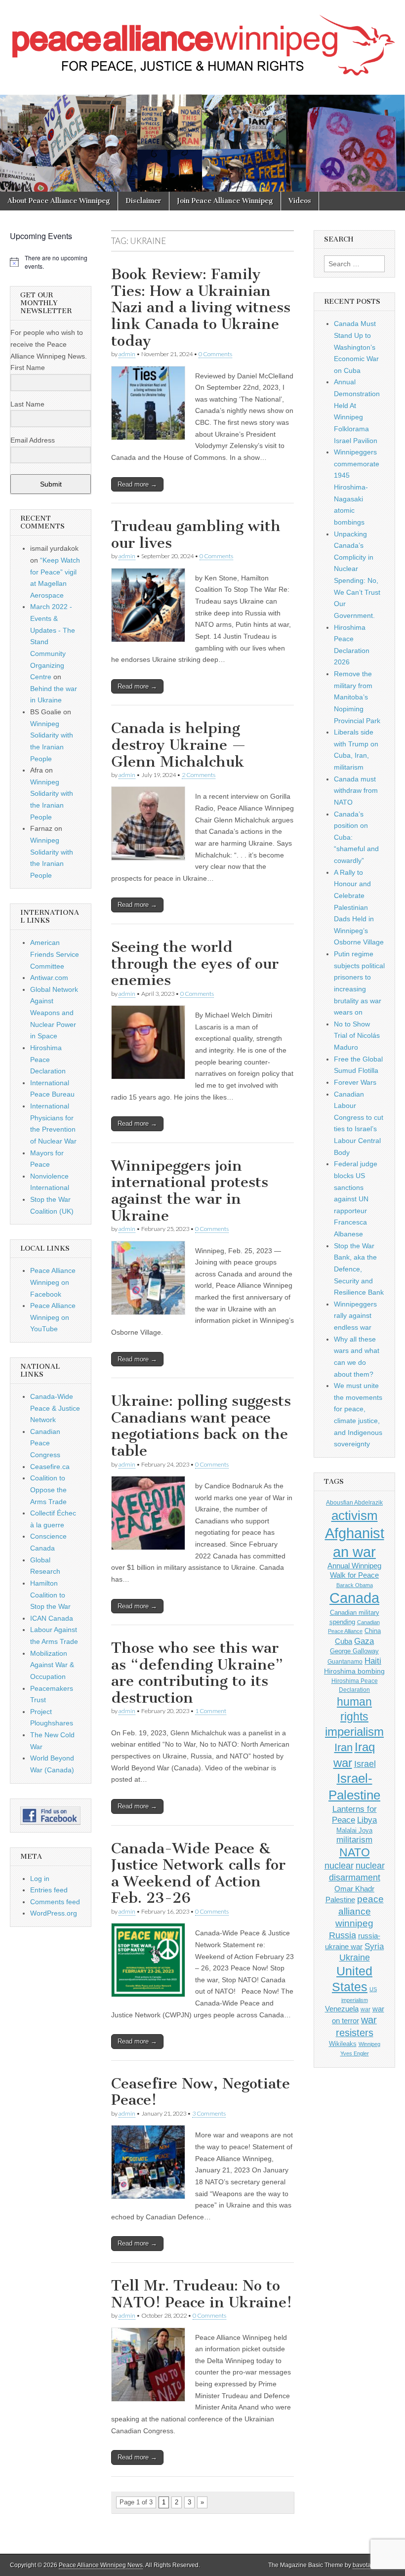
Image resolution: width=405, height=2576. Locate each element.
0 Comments (215, 354)
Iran (344, 1747)
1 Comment (211, 1711)
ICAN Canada (52, 1618)
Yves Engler (355, 2053)
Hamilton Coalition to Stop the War (50, 1595)
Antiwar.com (49, 978)
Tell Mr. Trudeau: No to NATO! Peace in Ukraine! (202, 2294)
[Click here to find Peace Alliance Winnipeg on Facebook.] (51, 1816)
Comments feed (55, 1902)
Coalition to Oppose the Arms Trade (48, 1490)
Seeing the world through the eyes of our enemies (195, 963)
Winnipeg (369, 2044)
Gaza (364, 1641)
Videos (300, 201)
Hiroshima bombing (354, 1671)
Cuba (344, 1641)
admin (127, 354)
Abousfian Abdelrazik (354, 1503)
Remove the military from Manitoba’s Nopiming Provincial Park (357, 697)
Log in (40, 1879)
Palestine (340, 1900)
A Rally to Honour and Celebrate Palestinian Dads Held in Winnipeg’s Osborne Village (359, 907)
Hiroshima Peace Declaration (48, 1059)
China (373, 1631)
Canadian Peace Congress (45, 1443)
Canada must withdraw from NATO (356, 791)
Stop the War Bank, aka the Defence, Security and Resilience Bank (359, 1269)
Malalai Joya (354, 1831)
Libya (367, 1820)
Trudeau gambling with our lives (196, 534)
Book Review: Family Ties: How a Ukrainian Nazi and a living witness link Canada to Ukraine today (201, 307)
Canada (354, 1598)
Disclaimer (143, 201)
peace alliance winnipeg (360, 1911)
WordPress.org (54, 1913)
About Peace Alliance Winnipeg (59, 201)
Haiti (373, 1661)
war (365, 2009)
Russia (343, 1935)
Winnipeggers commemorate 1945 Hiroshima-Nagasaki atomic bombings (357, 487)
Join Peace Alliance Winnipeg (225, 201)
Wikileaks (343, 2044)
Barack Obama (355, 1585)
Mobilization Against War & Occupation (52, 1665)
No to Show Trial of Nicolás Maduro (357, 1036)
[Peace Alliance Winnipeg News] (202, 40)
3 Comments (209, 2113)
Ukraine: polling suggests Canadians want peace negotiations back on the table (201, 1426)
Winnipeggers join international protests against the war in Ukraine (190, 1191)
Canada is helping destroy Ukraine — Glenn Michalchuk (179, 745)
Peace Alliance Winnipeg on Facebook (53, 1282)
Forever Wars (355, 1082)
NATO (355, 1853)
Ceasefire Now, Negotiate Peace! (201, 2092)
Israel (365, 1764)
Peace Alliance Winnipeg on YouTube (53, 1317)
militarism (354, 1840)
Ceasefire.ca (50, 1467)
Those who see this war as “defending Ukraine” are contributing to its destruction (197, 1673)
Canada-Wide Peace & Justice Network (55, 1408)
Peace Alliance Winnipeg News (101, 2565)
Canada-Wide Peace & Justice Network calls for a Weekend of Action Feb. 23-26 (198, 1873)
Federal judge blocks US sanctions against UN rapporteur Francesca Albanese (356, 1199)
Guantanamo (345, 1662)
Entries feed (49, 1890)
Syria (374, 1946)
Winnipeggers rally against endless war (355, 1316)
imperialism (354, 1732)
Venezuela (342, 2009)
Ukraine (355, 1958)
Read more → (137, 484)
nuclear (339, 1865)
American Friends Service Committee (55, 954)
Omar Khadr (354, 1889)
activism (355, 1515)
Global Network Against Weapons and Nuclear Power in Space (54, 1013)
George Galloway (354, 1651)
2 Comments (199, 775)
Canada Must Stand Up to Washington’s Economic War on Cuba (356, 347)
